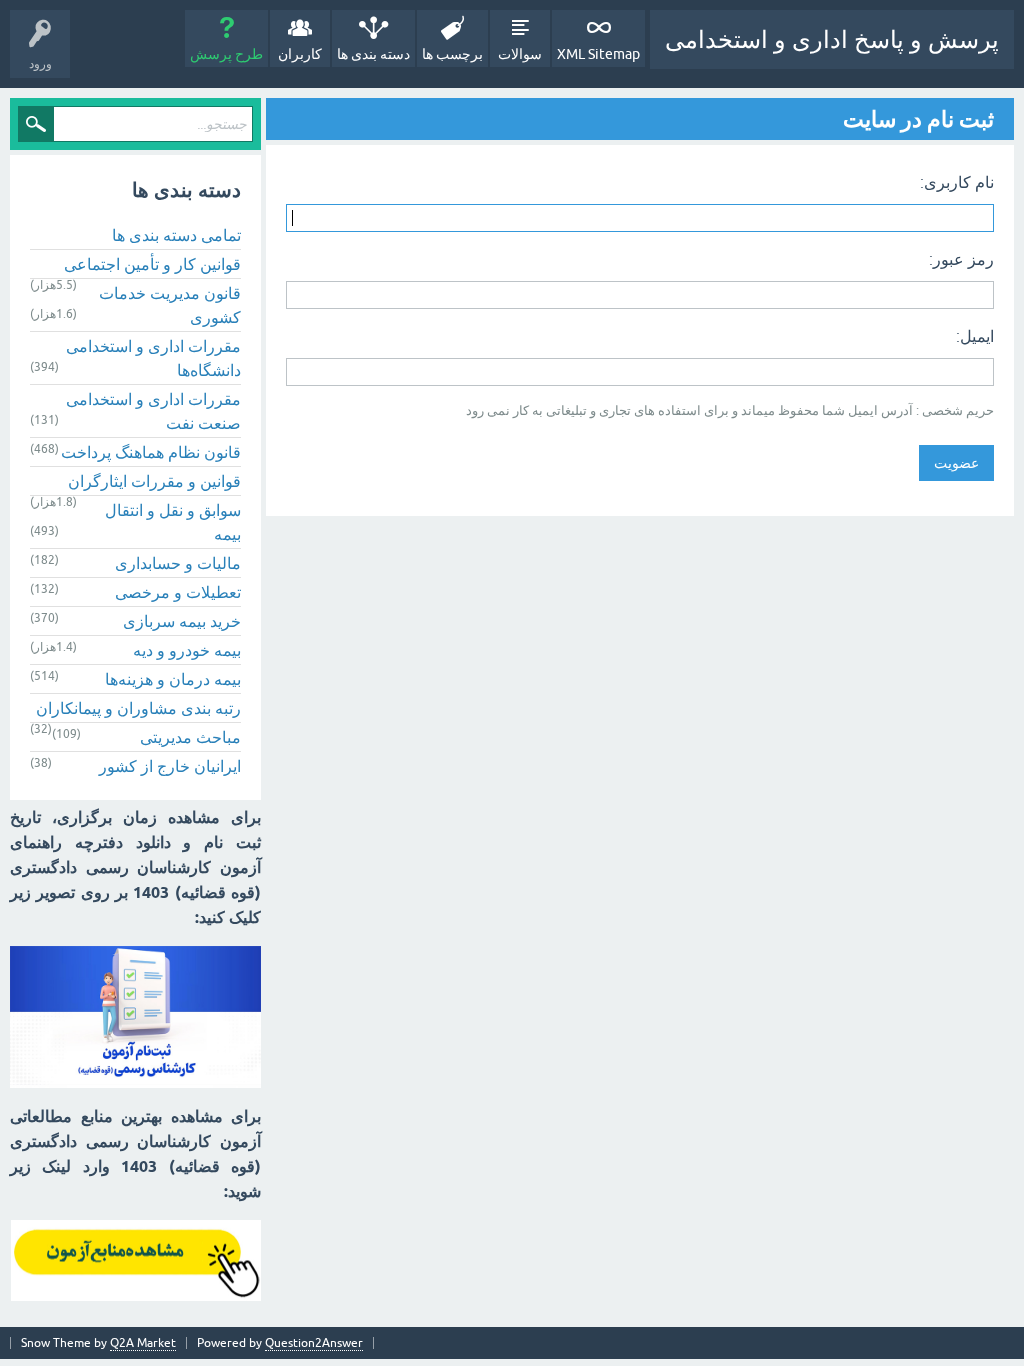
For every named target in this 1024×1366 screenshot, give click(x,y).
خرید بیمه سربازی (182, 621)
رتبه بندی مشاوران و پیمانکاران (138, 708)
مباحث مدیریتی (190, 737)
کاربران (300, 54)
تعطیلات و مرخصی (178, 592)
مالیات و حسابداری (178, 563)
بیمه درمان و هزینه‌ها (173, 679)
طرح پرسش (226, 54)
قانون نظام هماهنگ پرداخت (151, 452)
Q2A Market (143, 1343)
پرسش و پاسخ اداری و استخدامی (832, 39)
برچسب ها (452, 54)
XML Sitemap (598, 54)
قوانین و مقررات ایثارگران (154, 481)
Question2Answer (314, 1343)
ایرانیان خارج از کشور (170, 766)
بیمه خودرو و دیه (187, 650)
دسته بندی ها (373, 54)
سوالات (520, 54)
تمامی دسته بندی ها (176, 235)
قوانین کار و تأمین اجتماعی (152, 264)
